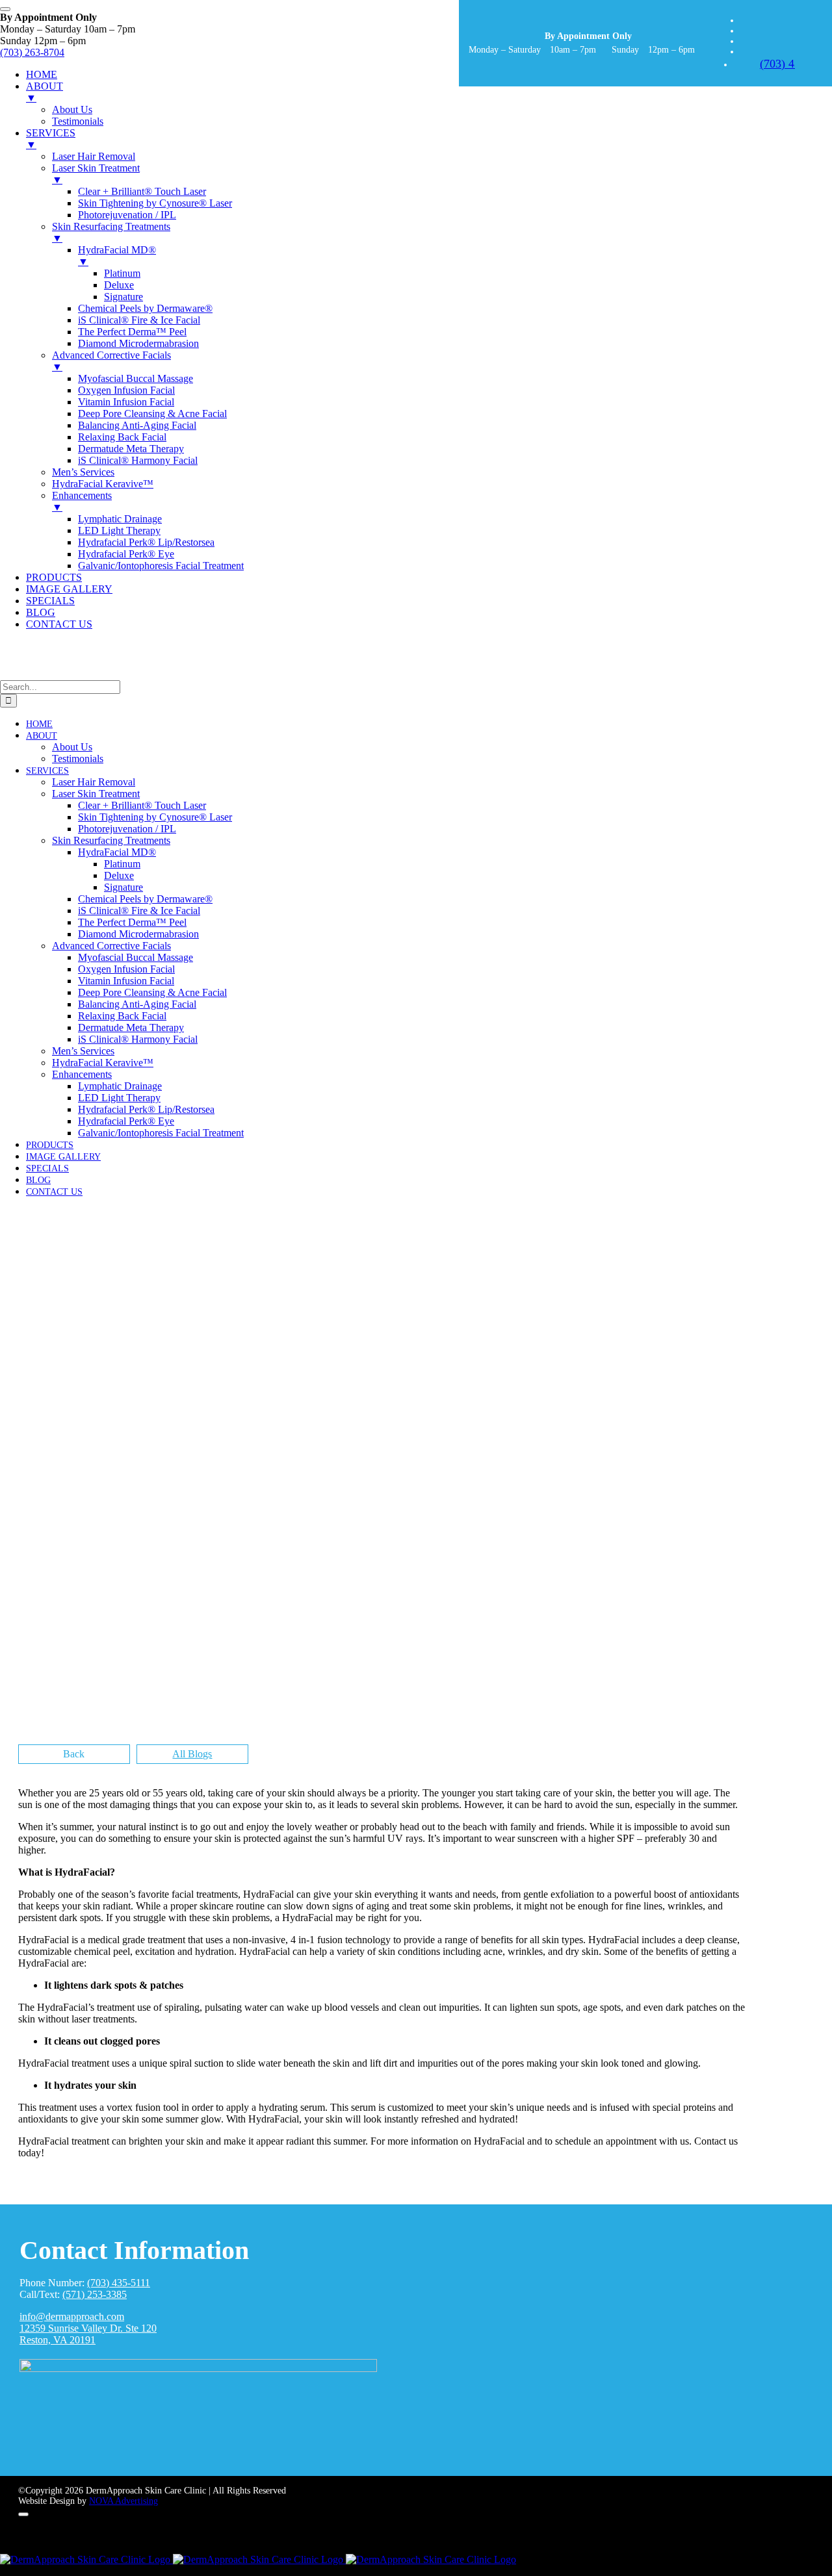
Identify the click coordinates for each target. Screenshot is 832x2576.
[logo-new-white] (198, 2368)
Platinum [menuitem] (122, 273)
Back (74, 1754)
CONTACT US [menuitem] (59, 624)
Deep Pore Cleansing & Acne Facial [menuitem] (152, 414)
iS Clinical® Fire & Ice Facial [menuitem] (139, 320)
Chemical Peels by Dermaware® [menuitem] (145, 308)
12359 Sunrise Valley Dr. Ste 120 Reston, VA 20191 (88, 2334)
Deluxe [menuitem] (119, 285)
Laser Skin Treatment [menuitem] (96, 174)
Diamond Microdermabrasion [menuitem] (138, 343)
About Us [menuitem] (72, 109)
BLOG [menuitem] (41, 612)
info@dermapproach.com (72, 2316)
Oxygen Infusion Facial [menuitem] (126, 390)
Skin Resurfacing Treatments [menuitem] (111, 232)
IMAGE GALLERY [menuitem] (69, 589)
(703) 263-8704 (32, 52)
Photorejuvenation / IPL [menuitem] (127, 215)
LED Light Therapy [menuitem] (119, 530)
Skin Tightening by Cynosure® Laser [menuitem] (155, 203)
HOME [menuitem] (42, 74)
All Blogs (192, 1754)
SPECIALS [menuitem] (50, 601)
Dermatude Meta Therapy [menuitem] (131, 449)
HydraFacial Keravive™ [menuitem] (103, 484)
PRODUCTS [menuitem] (54, 577)
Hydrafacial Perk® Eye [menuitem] (126, 554)
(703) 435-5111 (119, 2283)
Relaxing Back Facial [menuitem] (122, 437)
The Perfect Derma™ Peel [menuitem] (132, 332)
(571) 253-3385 (95, 2294)
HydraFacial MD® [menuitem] (117, 256)
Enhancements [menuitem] (82, 501)
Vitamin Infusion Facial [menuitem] (126, 402)
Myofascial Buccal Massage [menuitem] (136, 378)
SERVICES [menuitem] (51, 139)
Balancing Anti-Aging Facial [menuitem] (137, 425)
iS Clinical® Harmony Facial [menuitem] (138, 460)
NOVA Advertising (123, 2501)
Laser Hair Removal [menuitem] (94, 156)
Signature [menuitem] (123, 297)
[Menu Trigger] (5, 9)
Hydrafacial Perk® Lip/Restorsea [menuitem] (146, 542)
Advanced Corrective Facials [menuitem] (111, 361)
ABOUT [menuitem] (45, 92)
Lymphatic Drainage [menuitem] (120, 519)
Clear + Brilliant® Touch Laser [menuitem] (142, 191)
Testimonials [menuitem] (78, 121)
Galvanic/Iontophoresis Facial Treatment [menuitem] (161, 566)
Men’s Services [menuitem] (83, 472)
